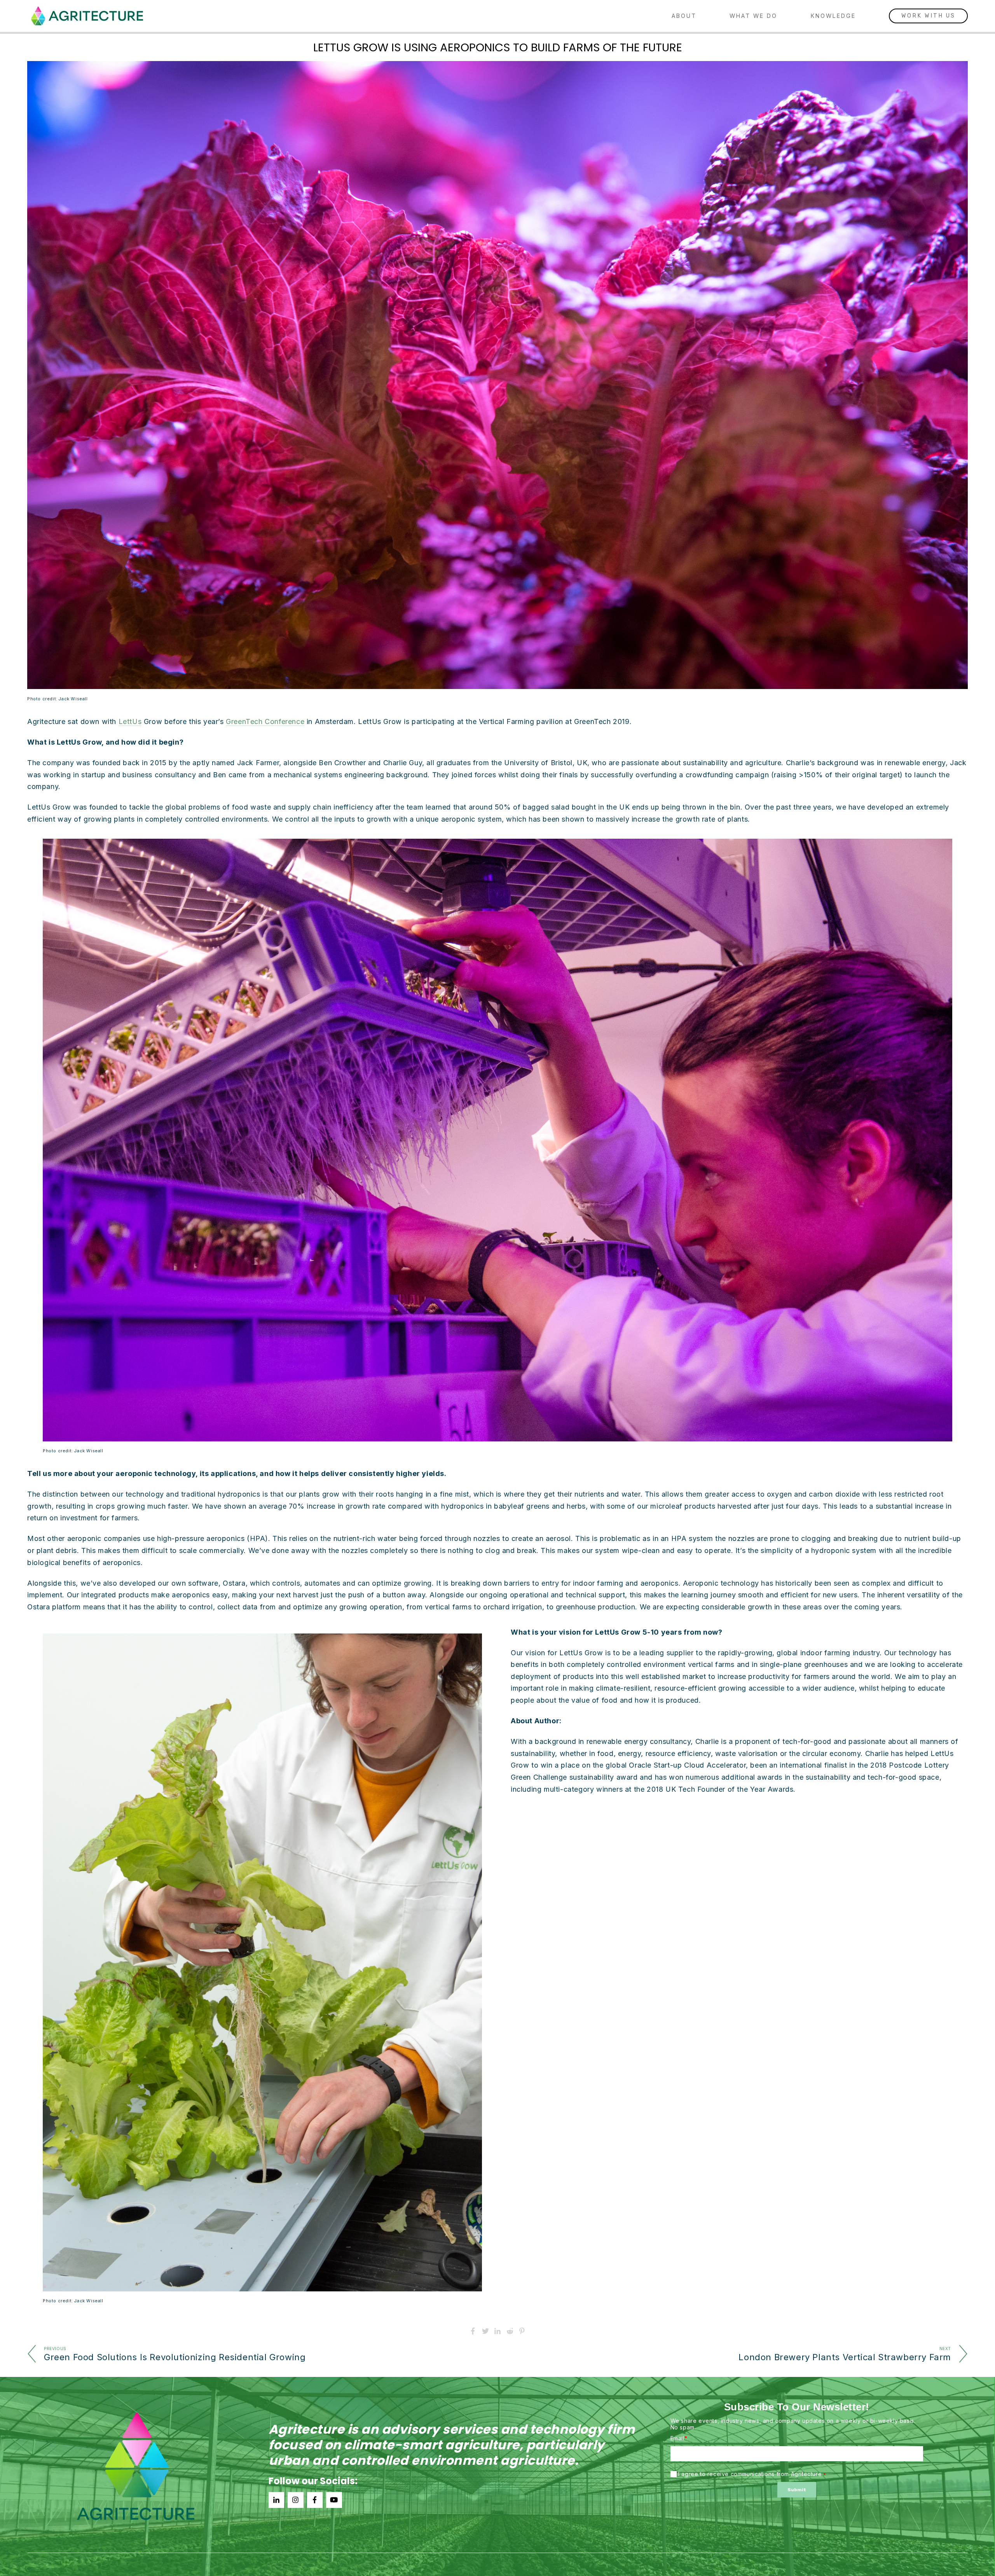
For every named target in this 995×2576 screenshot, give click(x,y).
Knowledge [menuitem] (833, 16)
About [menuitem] (684, 16)
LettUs (130, 721)
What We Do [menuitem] (753, 16)
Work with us (928, 16)
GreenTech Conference (265, 721)
